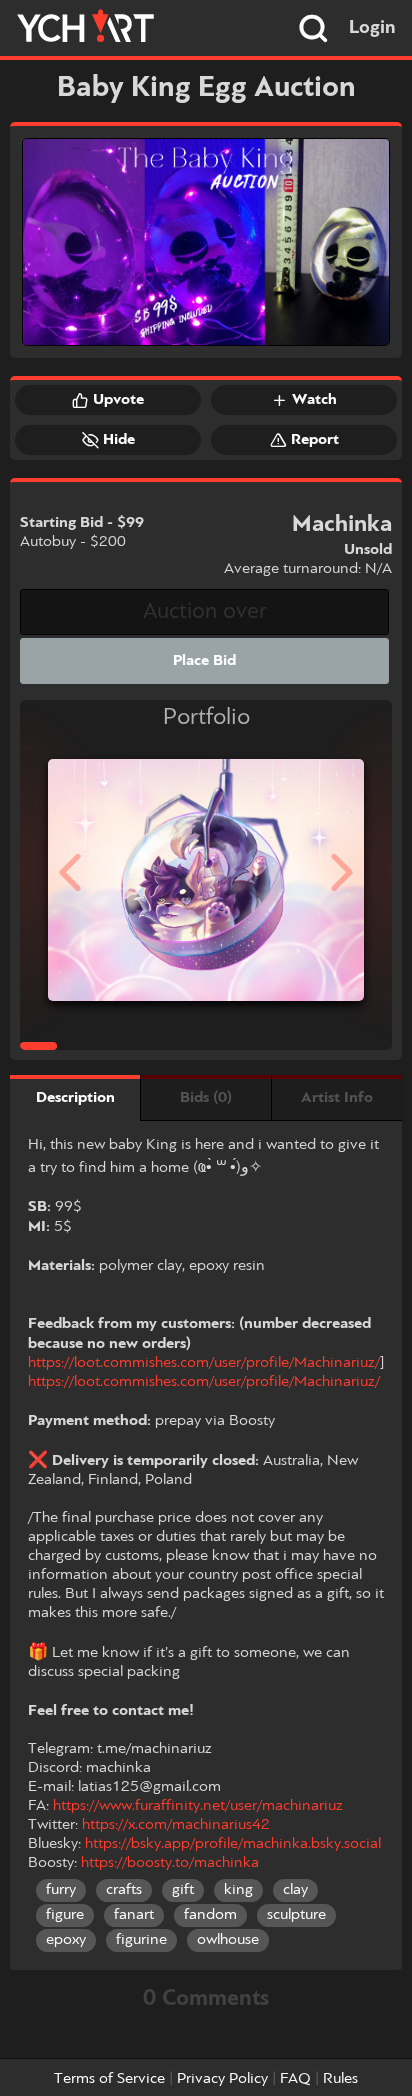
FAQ (295, 2079)
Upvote (118, 400)
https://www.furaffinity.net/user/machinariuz (198, 1806)
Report (315, 440)
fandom (210, 1915)
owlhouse (228, 1940)
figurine (141, 1940)
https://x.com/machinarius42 (176, 1825)
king (238, 1890)
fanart (134, 1915)
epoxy (66, 1940)
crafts (124, 1890)
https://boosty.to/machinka (170, 1863)
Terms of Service (109, 2079)
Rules (340, 2079)
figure (65, 1915)
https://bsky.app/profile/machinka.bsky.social (233, 1844)
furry (61, 1890)
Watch (314, 400)
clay (295, 1890)
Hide (119, 440)
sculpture (296, 1915)
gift (183, 1890)
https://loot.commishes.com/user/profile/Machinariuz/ (204, 1363)
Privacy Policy (222, 2079)
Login (372, 28)
